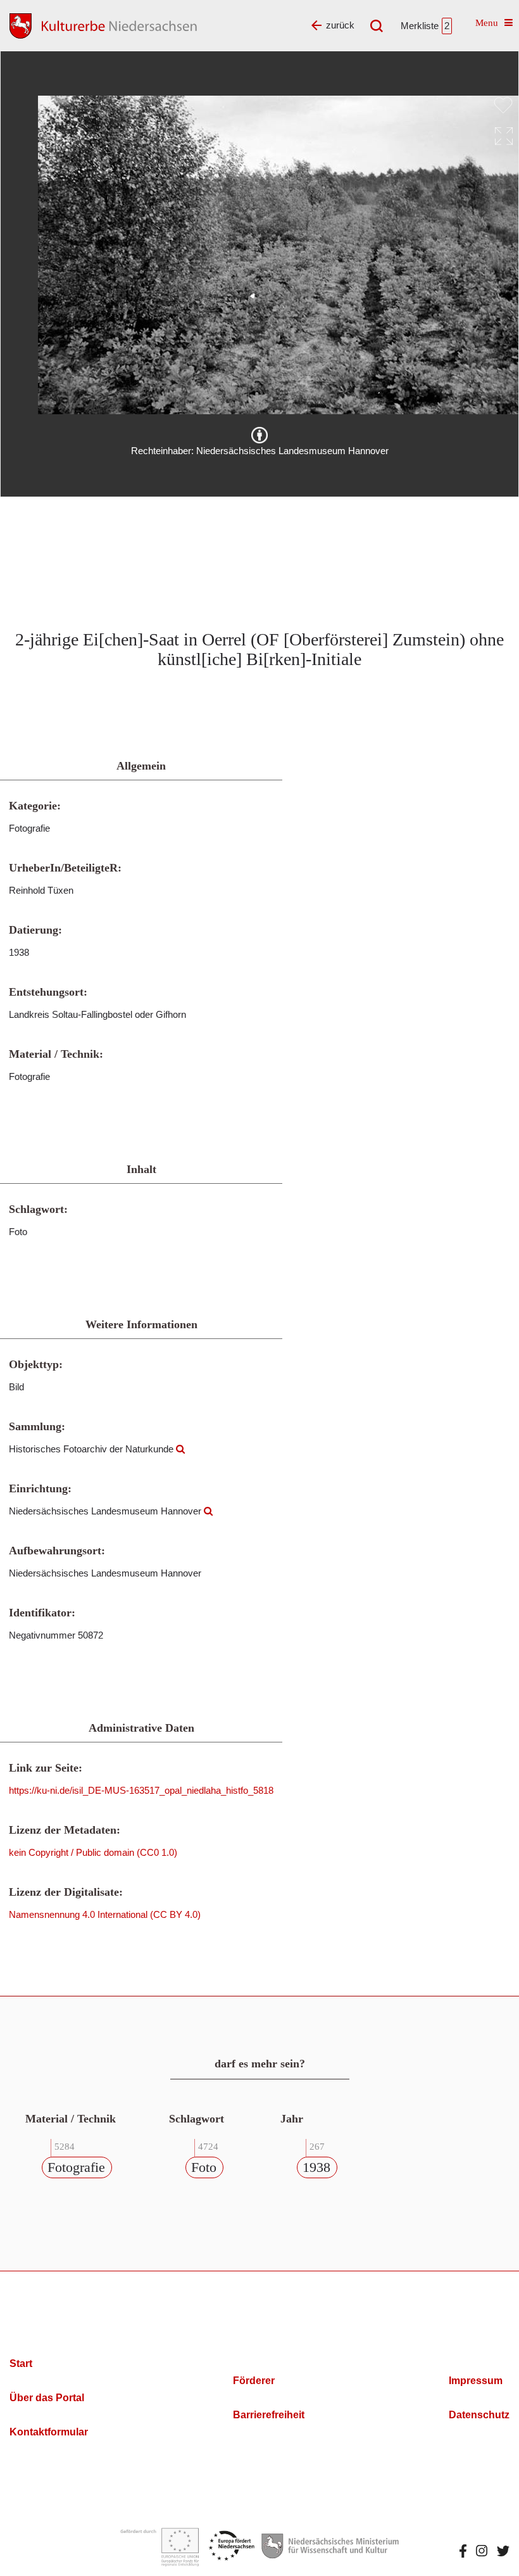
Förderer (254, 2381)
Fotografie (76, 2167)
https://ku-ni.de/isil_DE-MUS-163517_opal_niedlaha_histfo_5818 (141, 1790)
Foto (204, 2167)
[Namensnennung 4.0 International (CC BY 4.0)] (259, 435)
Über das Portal (47, 2398)
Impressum (476, 2381)
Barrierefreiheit (269, 2415)
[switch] (503, 105)
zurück (340, 25)
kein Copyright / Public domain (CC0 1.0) (93, 1852)
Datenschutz (479, 2415)
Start (21, 2363)
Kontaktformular (49, 2432)
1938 (316, 2167)
